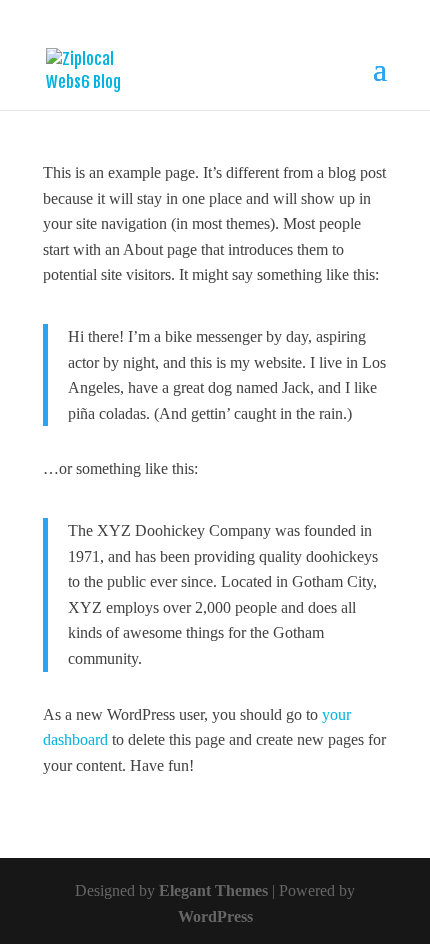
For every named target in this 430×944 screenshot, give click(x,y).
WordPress (215, 916)
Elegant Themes (213, 890)
